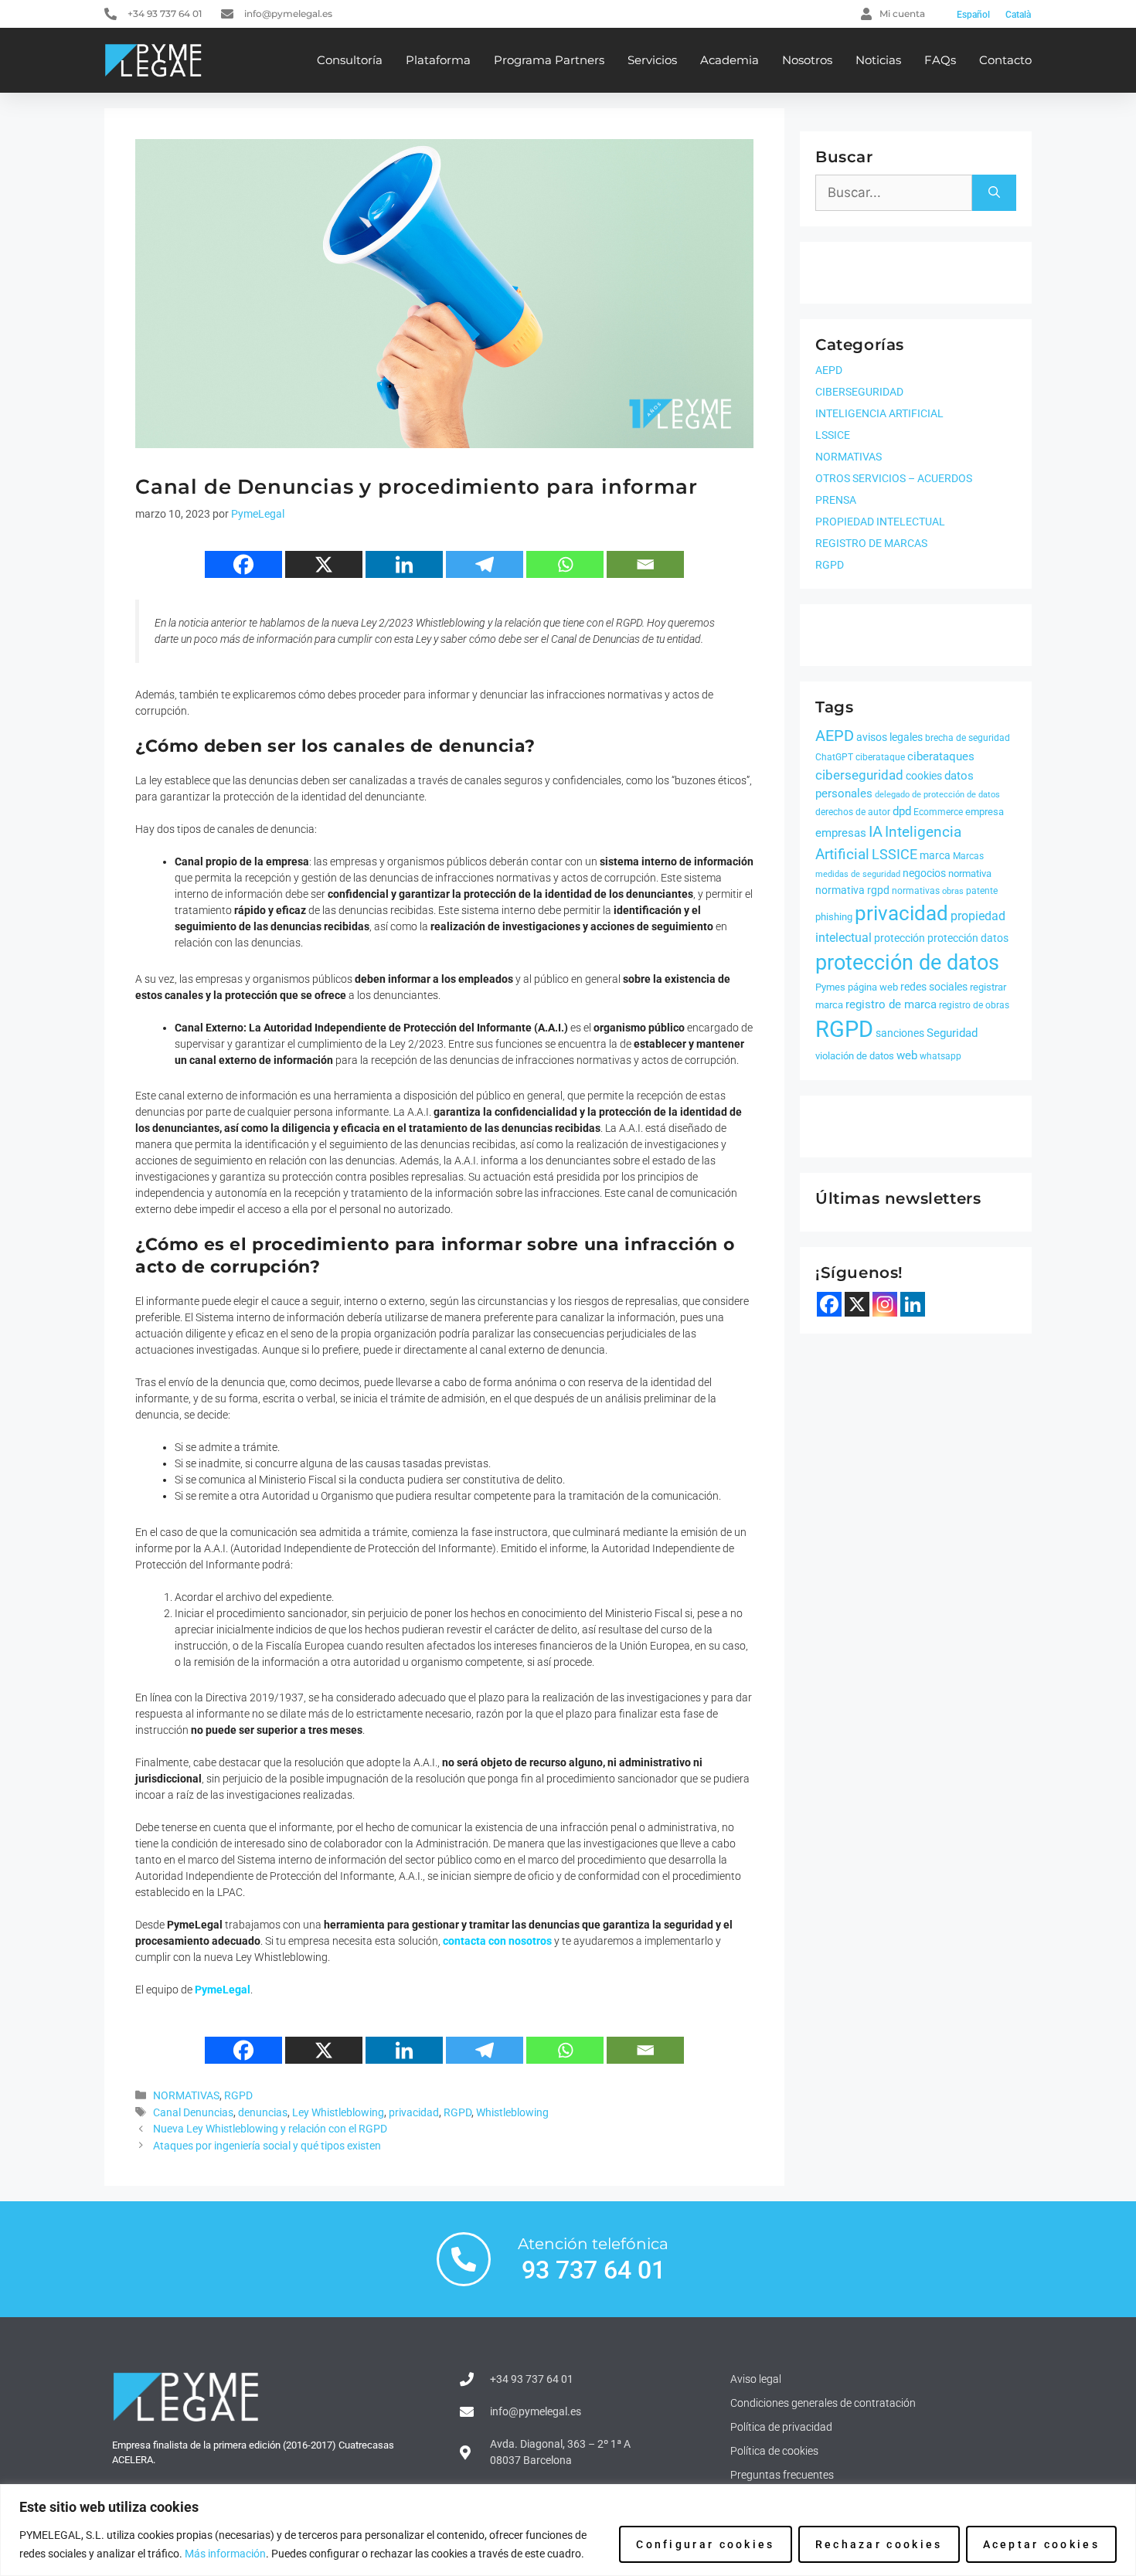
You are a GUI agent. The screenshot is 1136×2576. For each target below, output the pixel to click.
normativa (970, 873)
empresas (841, 833)
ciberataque (880, 757)
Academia (730, 60)
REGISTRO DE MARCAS (871, 543)
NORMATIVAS (186, 2096)
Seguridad (952, 1033)
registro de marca (891, 1004)
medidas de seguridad (858, 874)
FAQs (940, 60)
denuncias (263, 2113)
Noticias (878, 60)
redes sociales (934, 987)
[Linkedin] (404, 564)
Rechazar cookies (879, 2544)
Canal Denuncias (193, 2113)
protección (900, 938)
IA (876, 831)
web (907, 1055)
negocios (924, 873)
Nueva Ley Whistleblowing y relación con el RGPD (270, 2129)
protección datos (968, 938)
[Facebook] (243, 564)
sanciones (900, 1033)
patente (982, 891)
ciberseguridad (859, 775)
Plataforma (438, 60)
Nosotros (807, 60)
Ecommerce (938, 812)
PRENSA (836, 500)
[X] (324, 564)
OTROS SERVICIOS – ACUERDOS (894, 478)
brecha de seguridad (968, 738)
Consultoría (350, 60)
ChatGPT (834, 757)
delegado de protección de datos (937, 795)
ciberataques (941, 756)
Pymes (830, 987)
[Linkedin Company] (913, 1304)
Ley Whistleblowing (338, 2113)
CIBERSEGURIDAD (859, 392)
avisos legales (889, 737)
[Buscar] (994, 193)
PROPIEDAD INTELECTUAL (880, 522)
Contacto (1005, 60)
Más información (225, 2554)
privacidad (414, 2113)
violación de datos (855, 1056)
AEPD (829, 370)
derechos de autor (853, 812)
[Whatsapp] (565, 564)
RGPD (238, 2096)
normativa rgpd (852, 890)
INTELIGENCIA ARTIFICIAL (879, 413)
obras (953, 891)
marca (935, 855)
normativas (916, 891)
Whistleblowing (512, 2113)
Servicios (652, 60)
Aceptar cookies (1042, 2544)
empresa (985, 812)
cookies (924, 776)
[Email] (645, 564)
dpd (902, 811)
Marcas (968, 856)
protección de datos (907, 963)
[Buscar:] (894, 193)
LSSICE (833, 435)
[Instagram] (885, 1304)
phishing (834, 917)
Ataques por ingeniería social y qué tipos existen (267, 2146)
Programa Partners (549, 60)
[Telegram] (485, 564)
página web (873, 987)
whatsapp (940, 1056)
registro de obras (974, 1005)
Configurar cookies (705, 2544)
